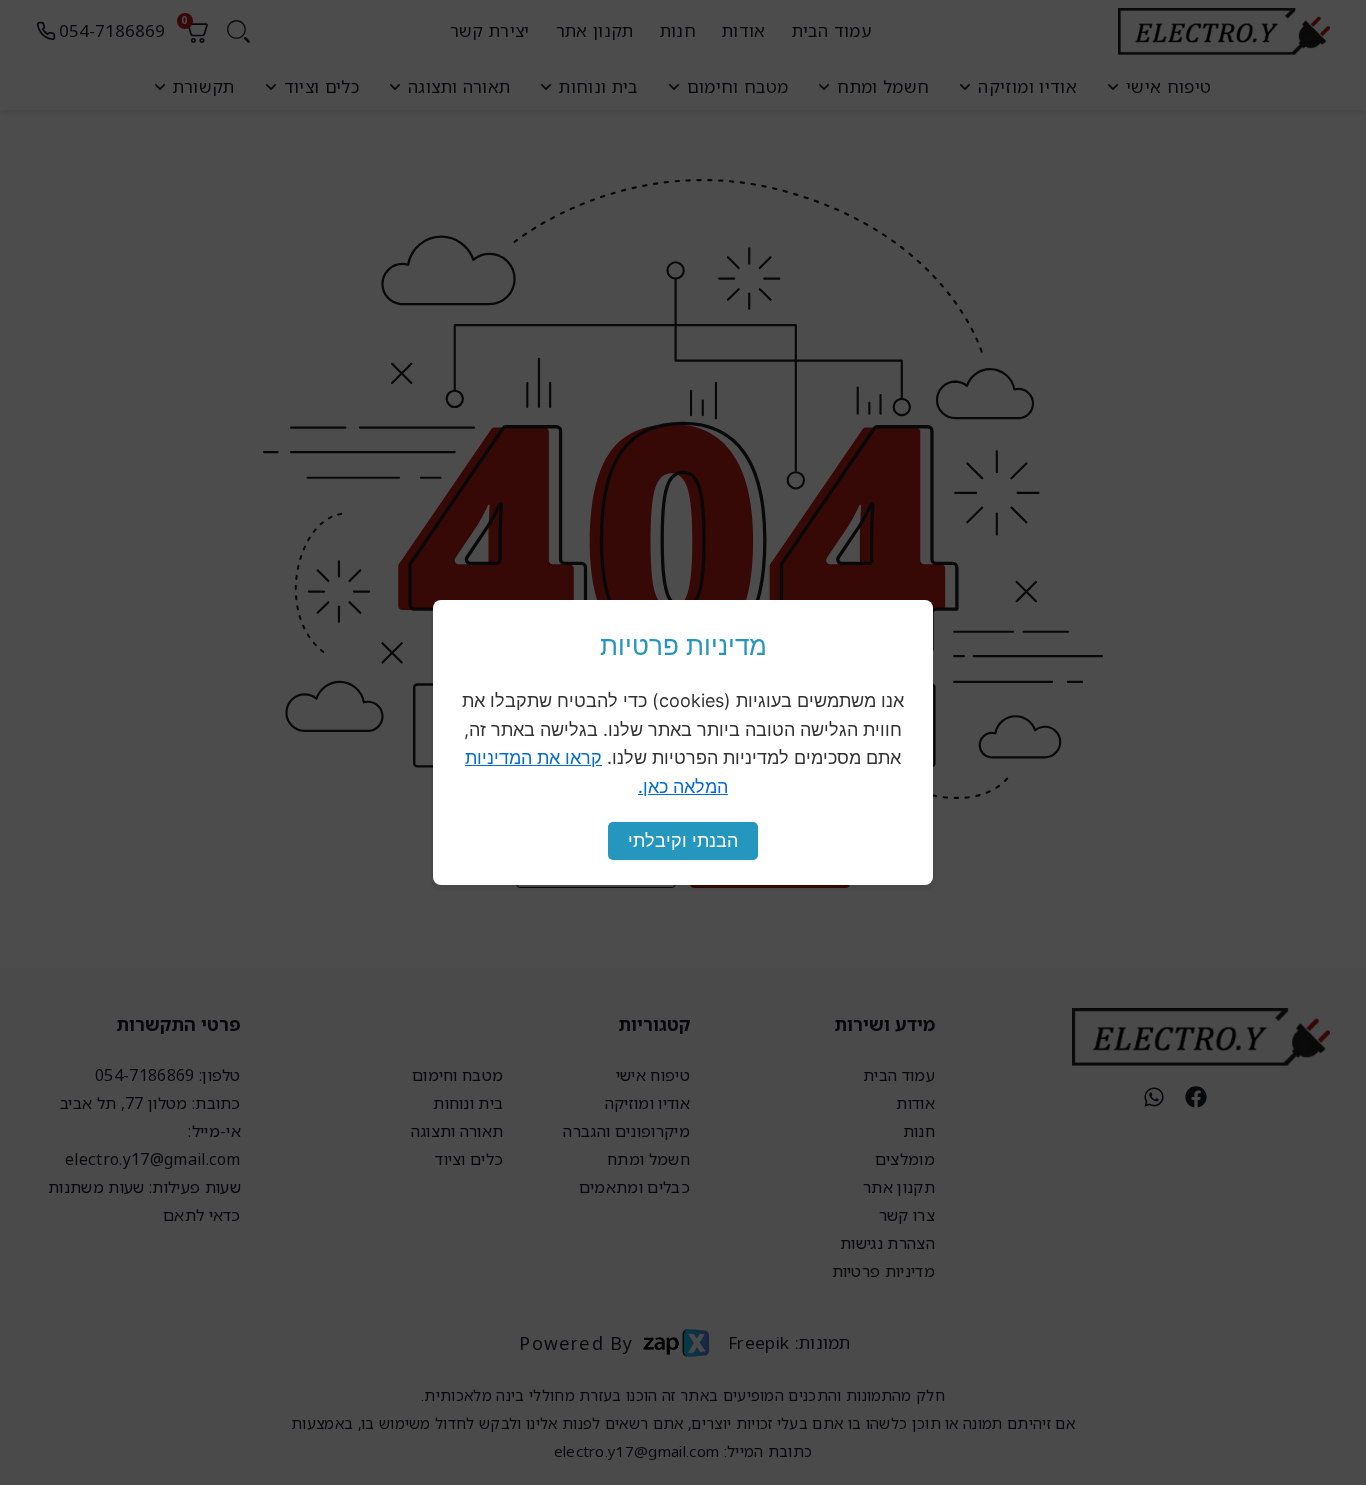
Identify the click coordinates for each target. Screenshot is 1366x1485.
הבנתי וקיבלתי (683, 840)
